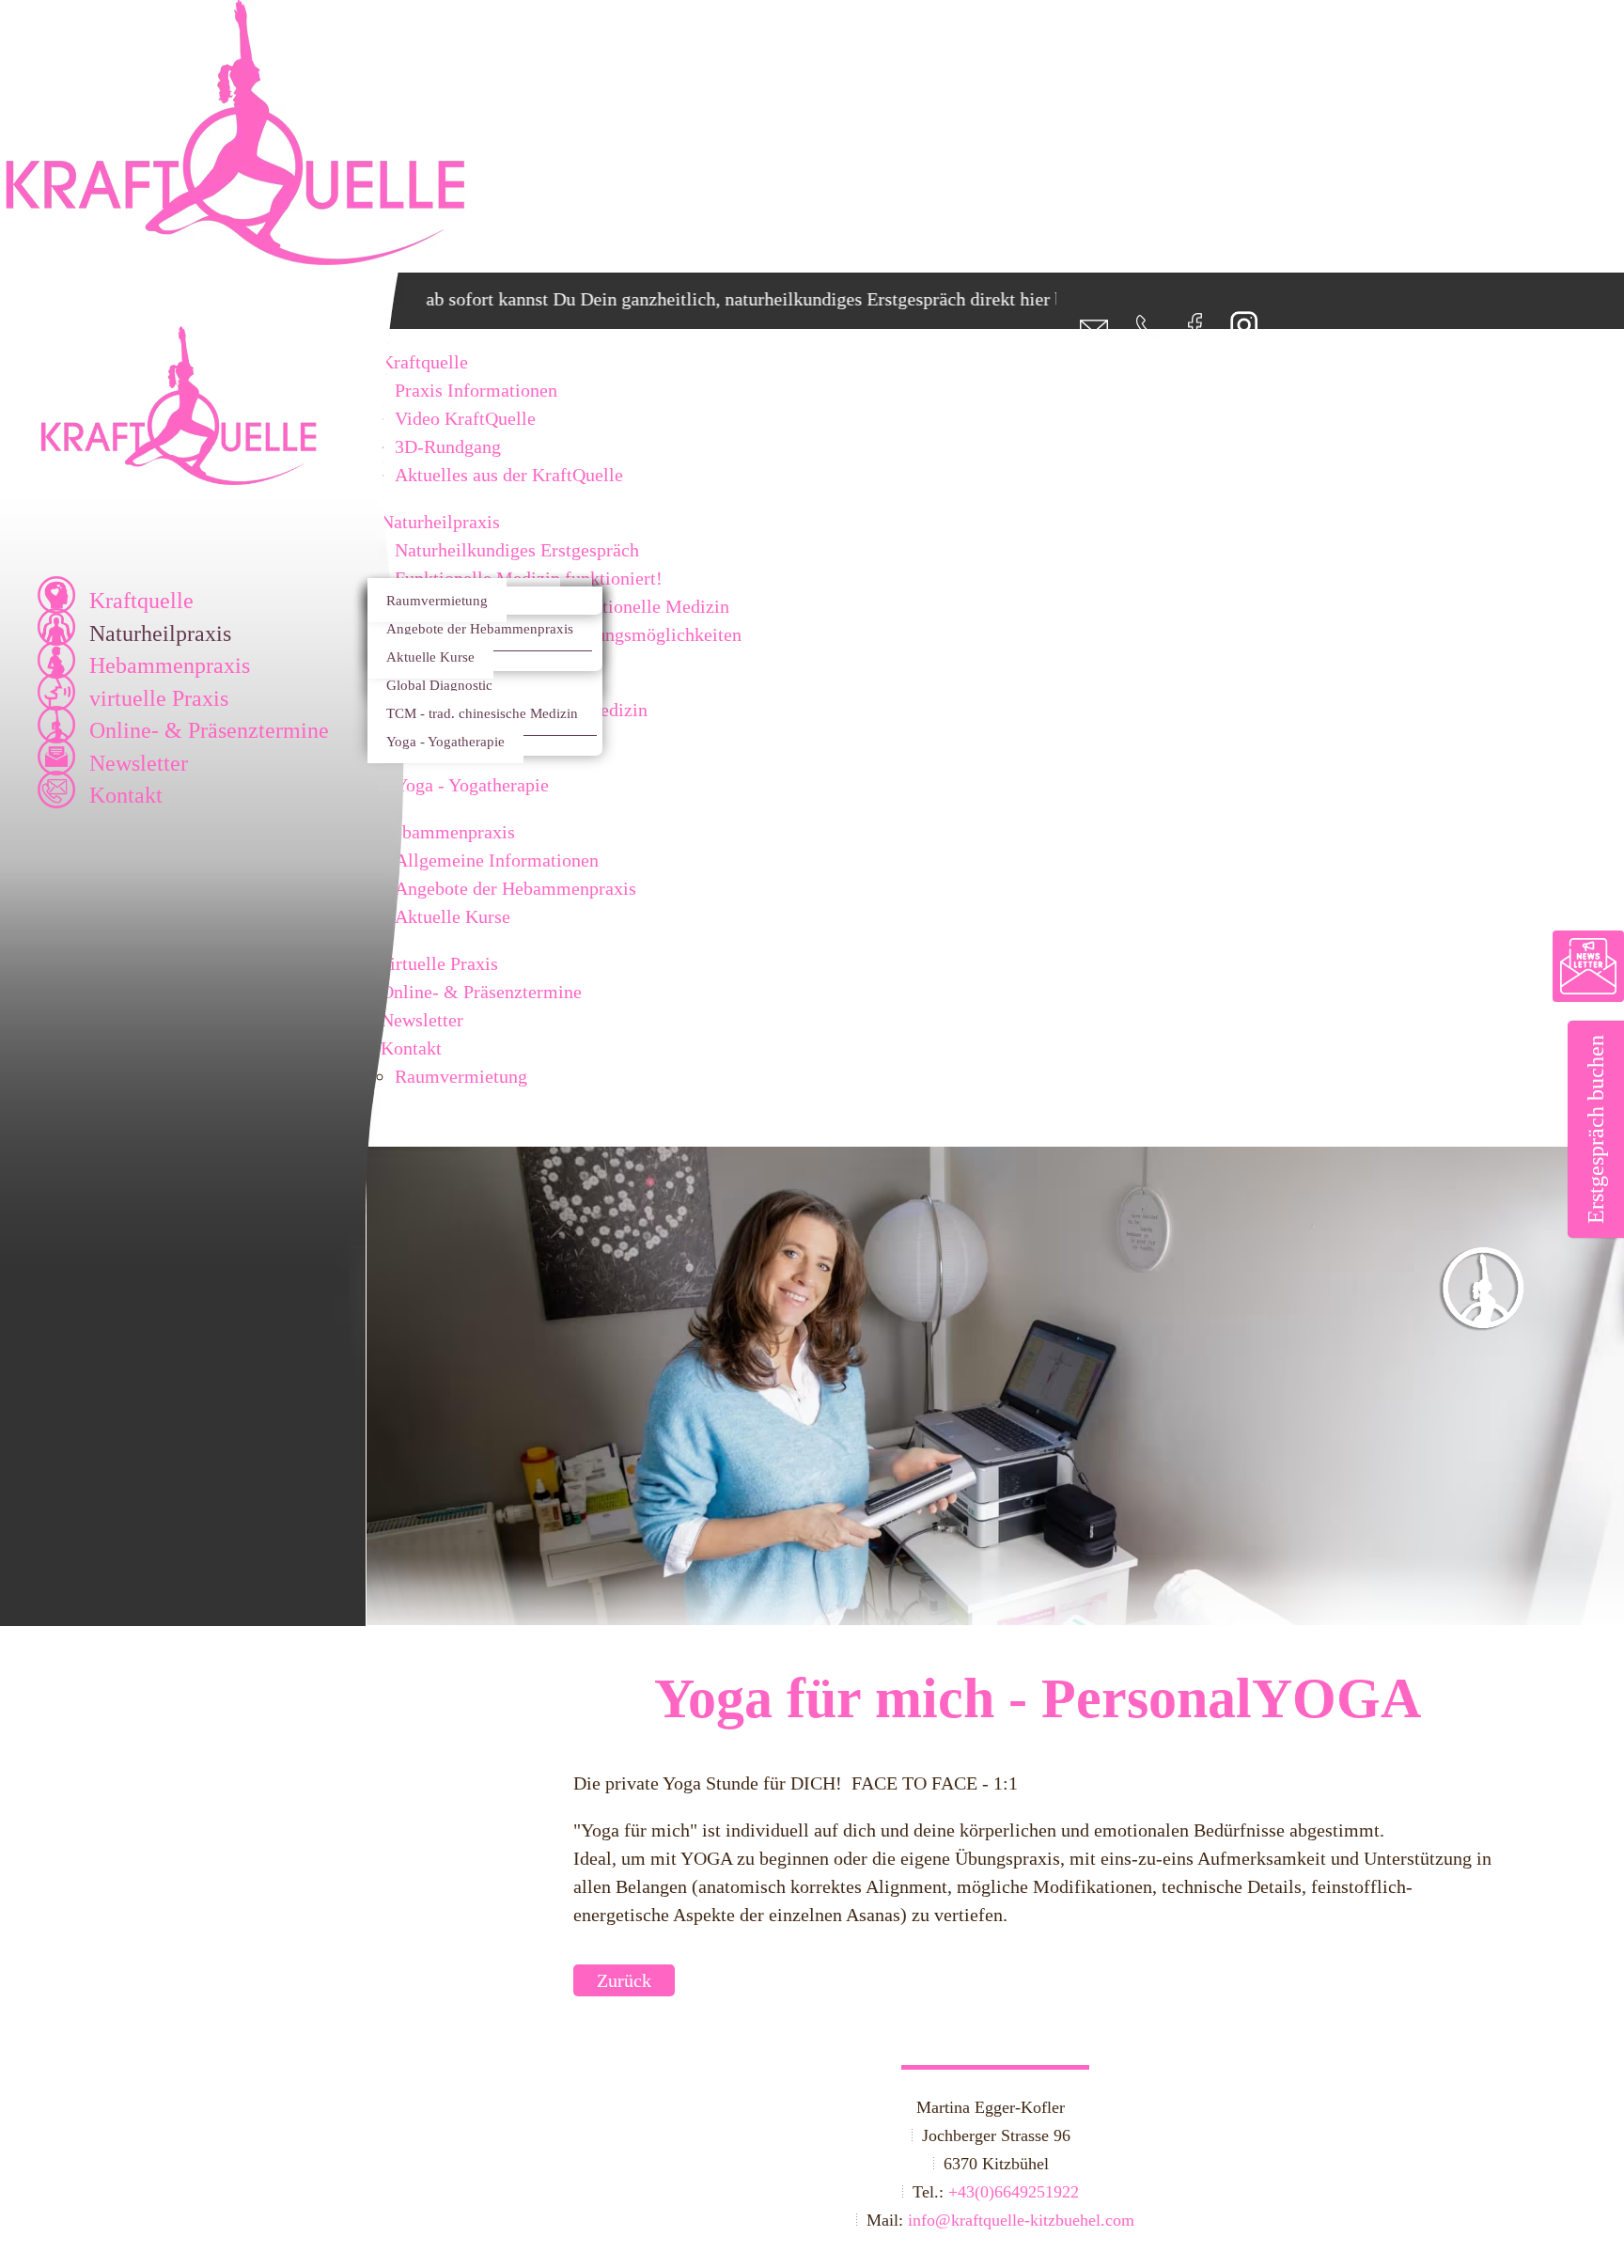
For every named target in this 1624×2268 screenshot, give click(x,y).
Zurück (624, 1980)
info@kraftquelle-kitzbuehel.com (1021, 2220)
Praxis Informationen (476, 390)
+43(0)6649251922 (1014, 2192)
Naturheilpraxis (160, 633)
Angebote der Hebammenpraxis (480, 628)
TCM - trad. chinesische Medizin (482, 713)
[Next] (1497, 1408)
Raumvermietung (437, 600)
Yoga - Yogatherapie (445, 741)
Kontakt (126, 795)
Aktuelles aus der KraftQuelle (509, 475)
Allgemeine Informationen (497, 860)
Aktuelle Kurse (430, 657)
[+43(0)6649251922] (1136, 332)
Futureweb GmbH (445, 2220)
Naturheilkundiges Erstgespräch (517, 550)
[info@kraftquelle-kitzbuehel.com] (1082, 332)
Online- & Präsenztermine (209, 730)
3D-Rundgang (448, 446)
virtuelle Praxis (159, 698)
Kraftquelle (141, 601)
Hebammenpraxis (170, 665)
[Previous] (493, 1408)
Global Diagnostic (439, 685)
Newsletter (139, 763)
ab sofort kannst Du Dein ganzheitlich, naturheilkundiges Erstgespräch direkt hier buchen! (721, 299)
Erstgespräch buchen (1596, 1129)
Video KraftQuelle (465, 418)
